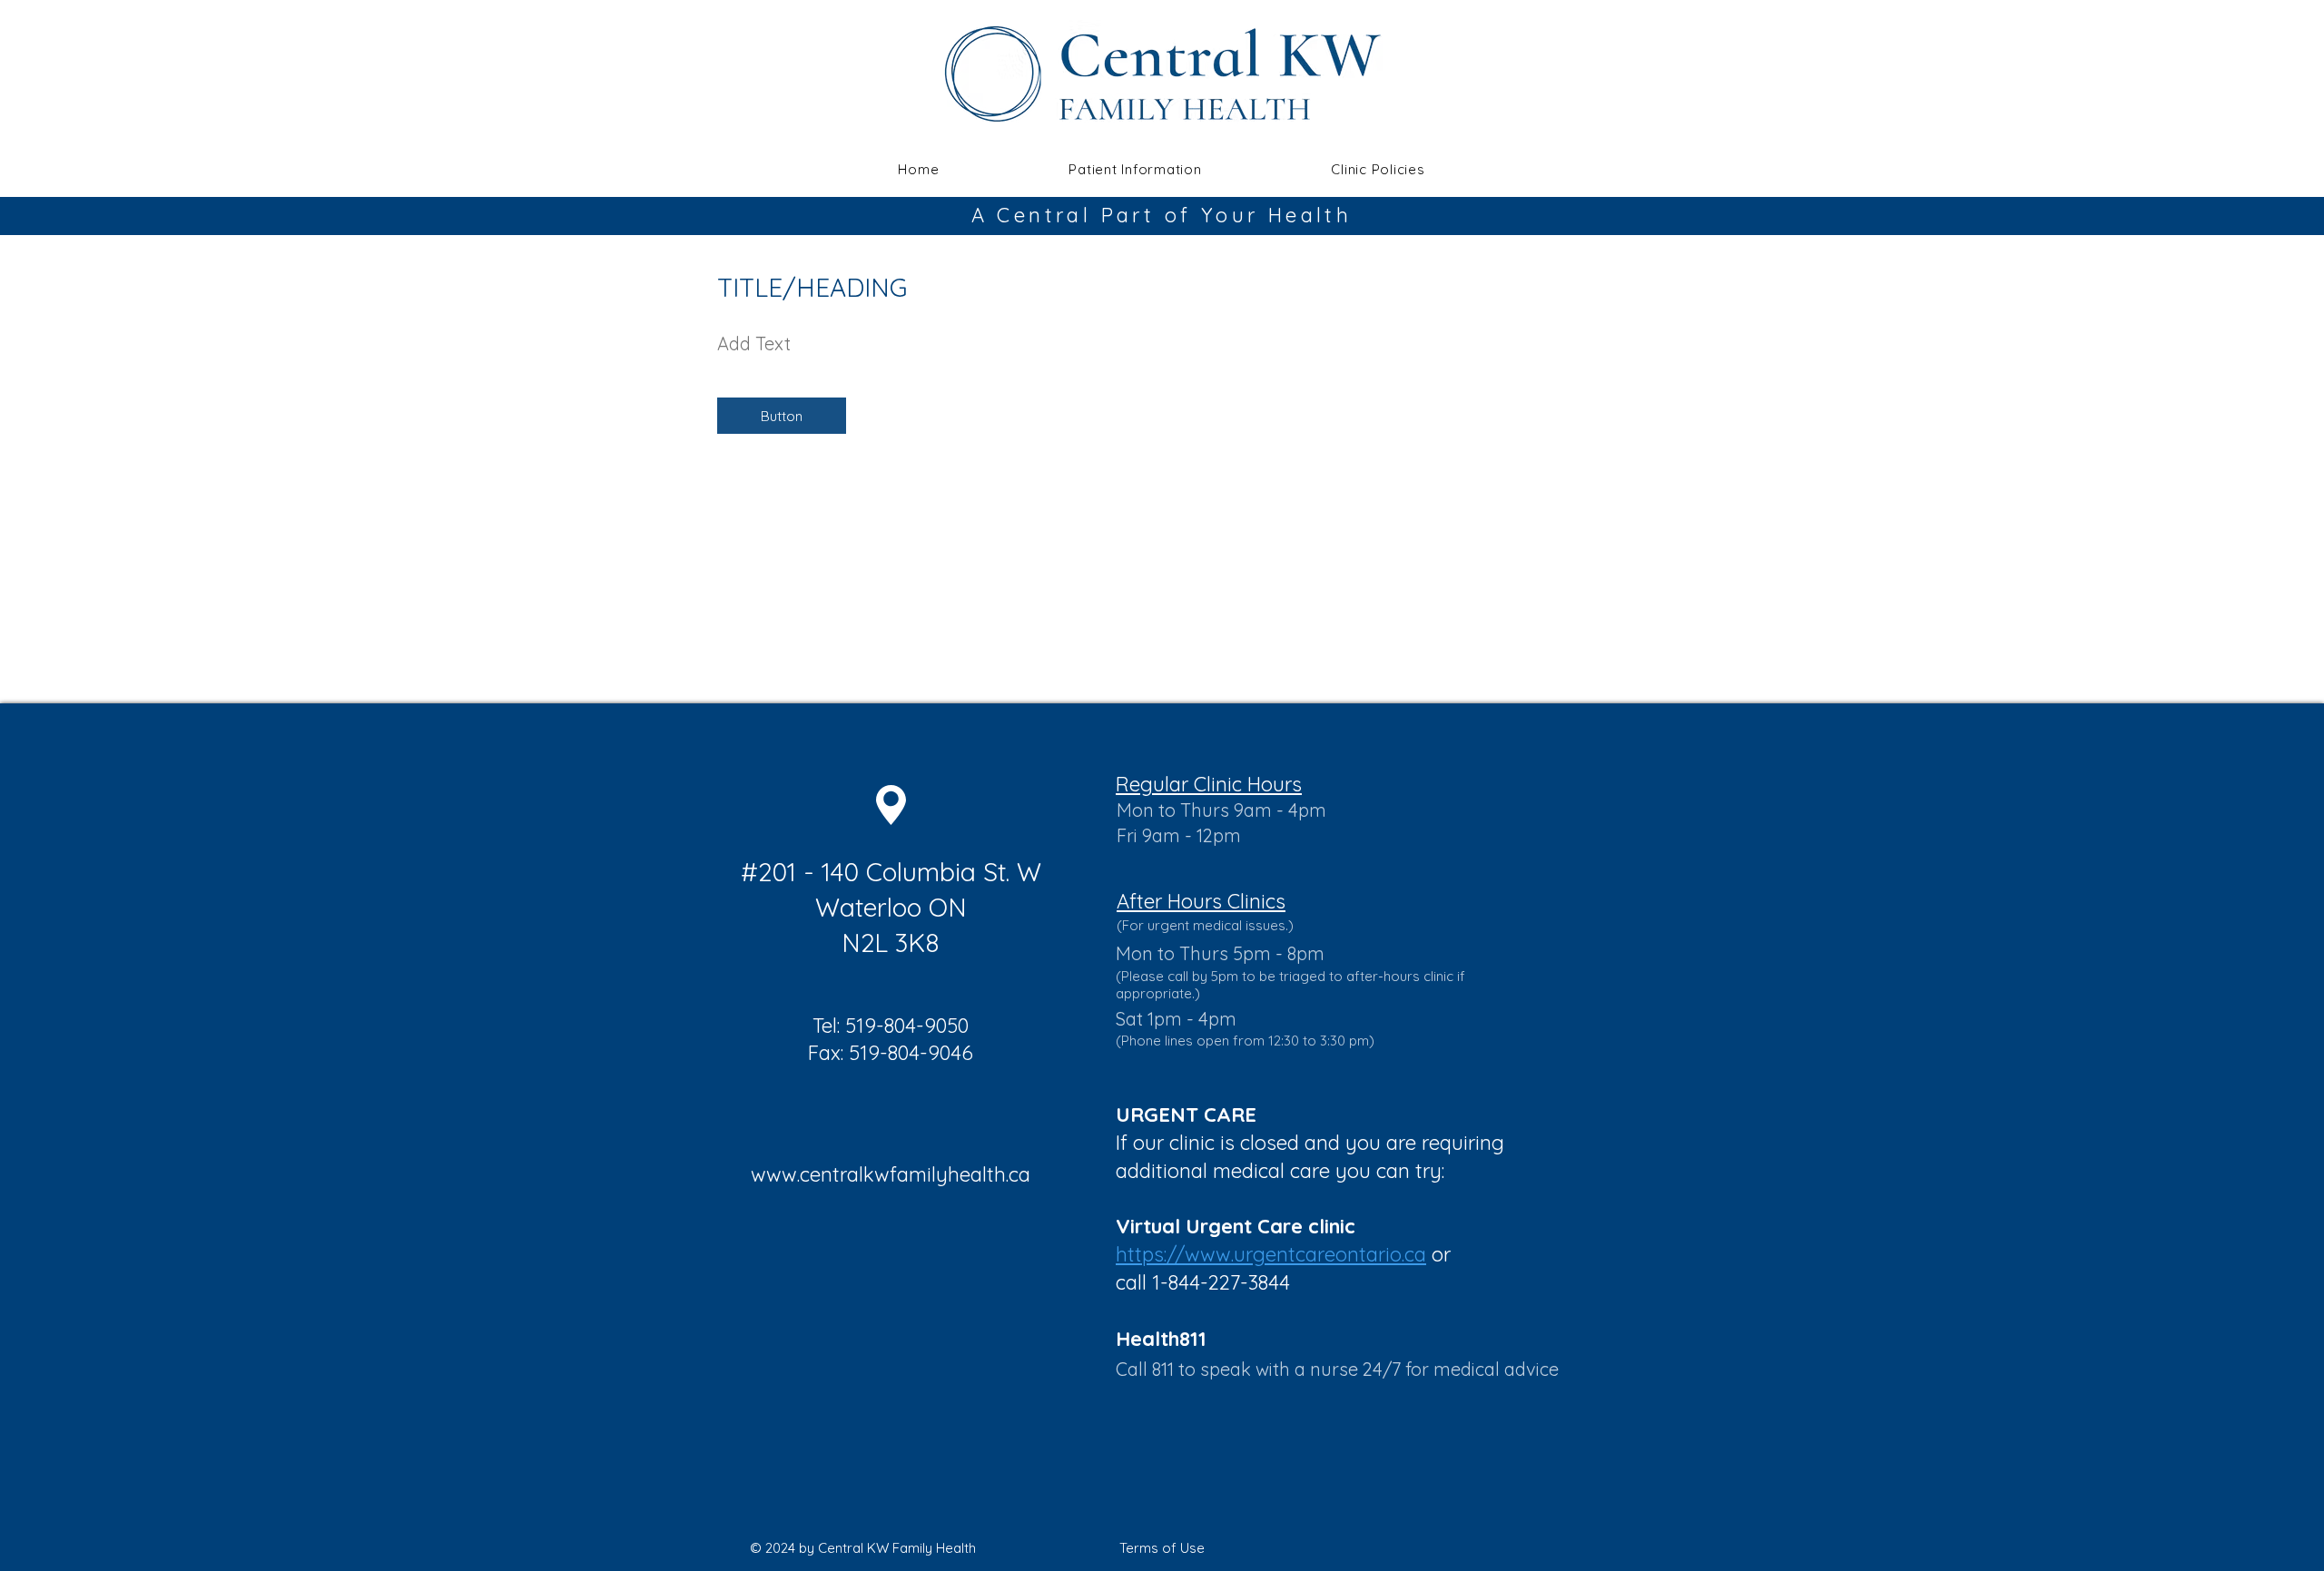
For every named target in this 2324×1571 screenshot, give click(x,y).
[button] (1135, 169)
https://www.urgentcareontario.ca (1271, 1254)
